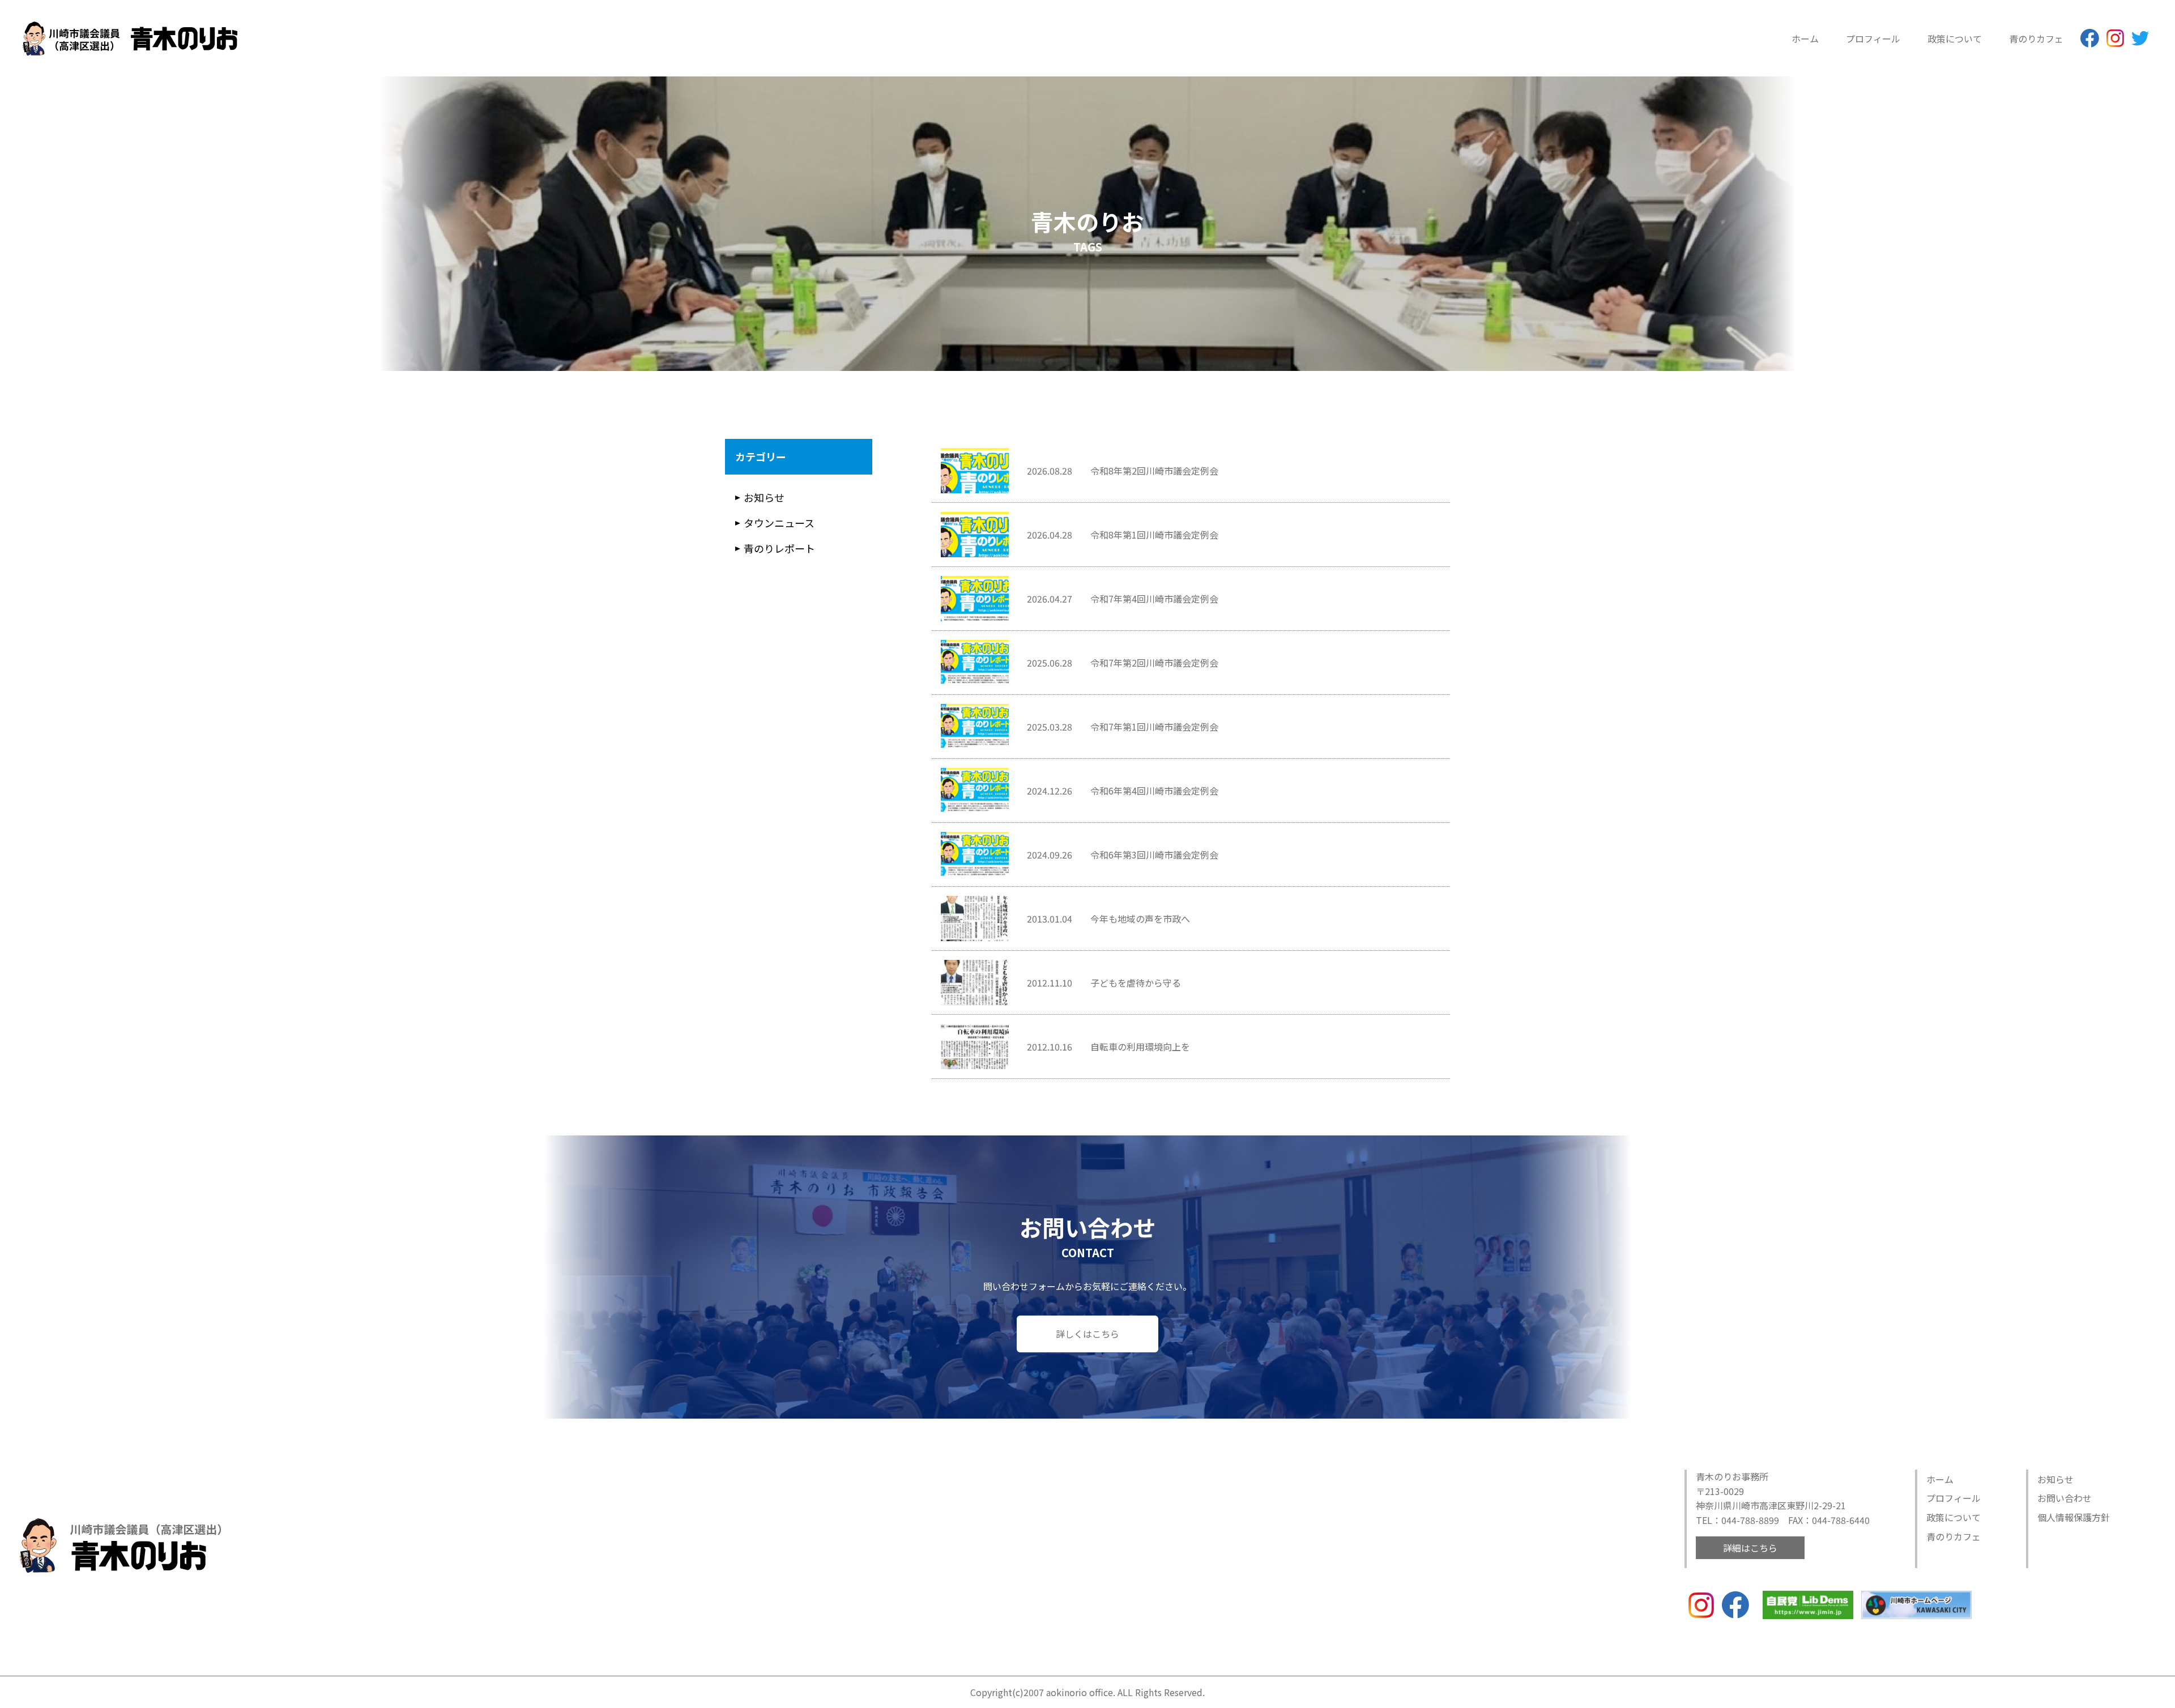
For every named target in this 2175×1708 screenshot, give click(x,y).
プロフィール (1873, 39)
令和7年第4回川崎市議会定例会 (1154, 599)
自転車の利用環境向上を (1140, 1047)
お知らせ (764, 497)
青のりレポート (779, 548)
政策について (1955, 39)
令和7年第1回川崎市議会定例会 (1154, 727)
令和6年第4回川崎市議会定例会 (1154, 791)
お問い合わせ (2065, 1498)
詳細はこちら (1750, 1548)
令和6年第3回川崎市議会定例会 (1154, 855)
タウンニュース (779, 523)
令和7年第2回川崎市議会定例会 (1154, 663)
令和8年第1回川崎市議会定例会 (1154, 535)
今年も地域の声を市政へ (1140, 919)
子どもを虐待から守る (1136, 983)
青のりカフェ (2036, 39)
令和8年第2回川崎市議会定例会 (1154, 471)
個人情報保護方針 (2074, 1517)
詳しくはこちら (1087, 1334)
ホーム (1805, 39)
